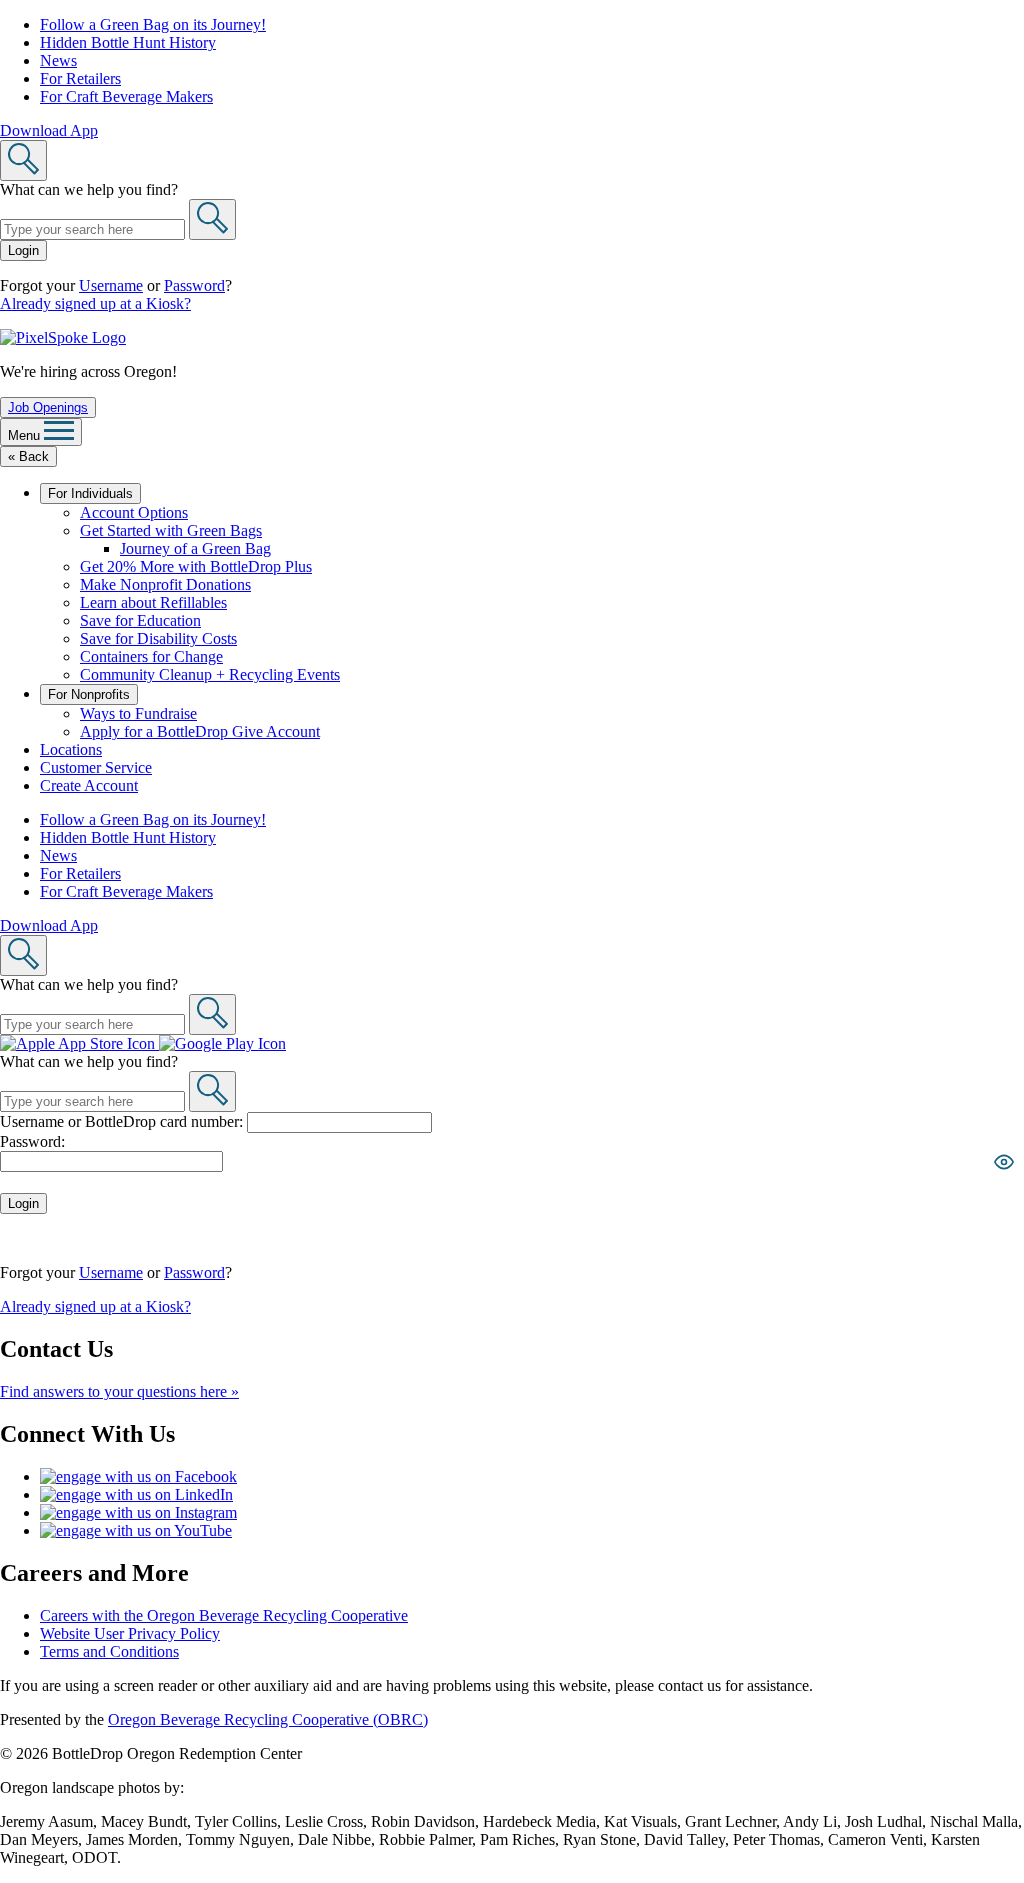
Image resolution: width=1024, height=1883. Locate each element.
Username (111, 285)
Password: (32, 1141)
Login (23, 250)
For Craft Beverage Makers (126, 96)
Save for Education (140, 620)
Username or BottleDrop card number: (123, 1121)
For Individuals (90, 493)
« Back (28, 456)
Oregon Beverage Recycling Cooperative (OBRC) (268, 1719)
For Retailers (80, 78)
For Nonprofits (89, 694)
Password (194, 285)
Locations (71, 749)
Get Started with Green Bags (171, 530)
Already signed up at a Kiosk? (95, 303)
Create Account (89, 785)
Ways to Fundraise (138, 713)
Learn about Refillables (153, 602)
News (58, 60)
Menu (26, 435)
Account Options (134, 512)
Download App (49, 130)
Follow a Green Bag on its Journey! (153, 24)
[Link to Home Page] (63, 337)
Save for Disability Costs (158, 638)
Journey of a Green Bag (195, 548)
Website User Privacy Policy (130, 1633)
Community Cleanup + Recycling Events (210, 674)
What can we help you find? (89, 189)
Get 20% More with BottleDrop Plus (196, 566)
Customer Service (96, 767)
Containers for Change (151, 656)
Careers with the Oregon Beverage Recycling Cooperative (224, 1615)
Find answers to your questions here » (119, 1391)
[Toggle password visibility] (1004, 1162)
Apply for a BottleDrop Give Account (200, 731)
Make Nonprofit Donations (165, 584)
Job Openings (48, 407)
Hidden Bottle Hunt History (128, 42)
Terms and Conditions (109, 1651)
